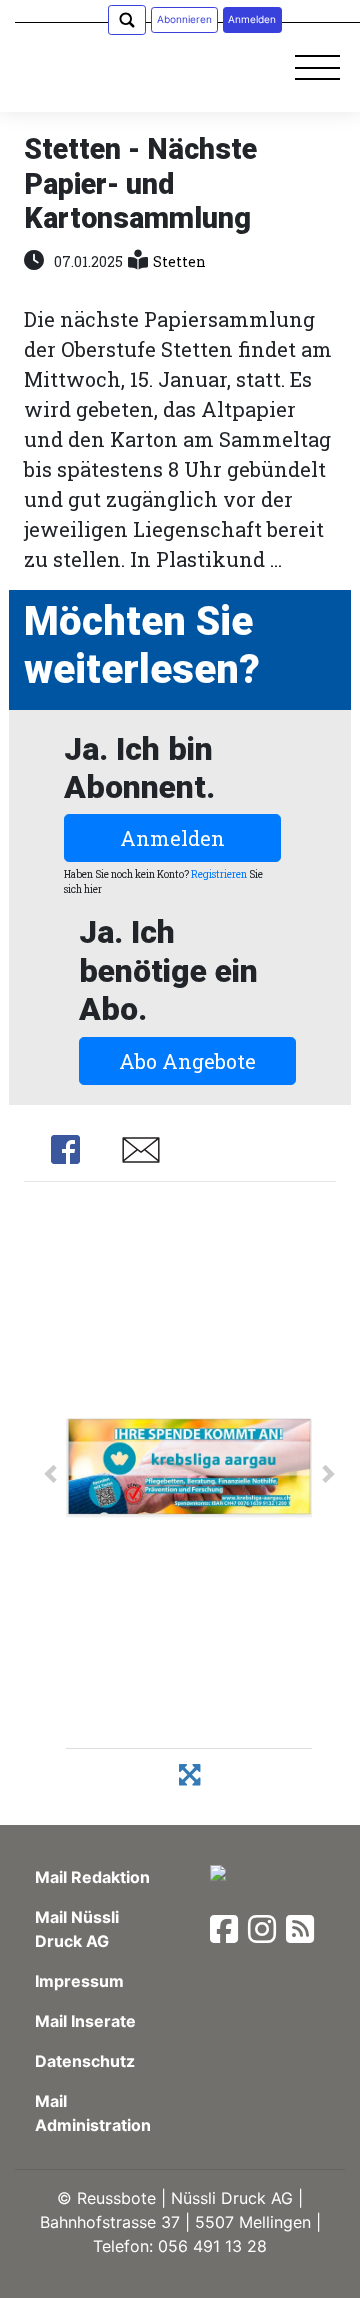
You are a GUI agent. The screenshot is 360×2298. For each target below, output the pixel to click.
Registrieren (219, 874)
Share (65, 1150)
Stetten (179, 261)
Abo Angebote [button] (187, 1061)
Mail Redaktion (92, 1877)
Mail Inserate (85, 2021)
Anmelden (172, 838)
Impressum (79, 1981)
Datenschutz (85, 2061)
